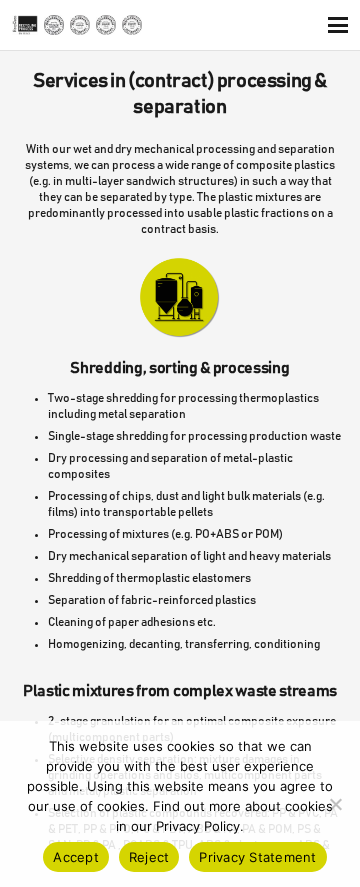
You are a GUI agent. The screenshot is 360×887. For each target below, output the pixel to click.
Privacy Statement (257, 857)
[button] (337, 25)
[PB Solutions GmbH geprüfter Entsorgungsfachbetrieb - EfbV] (54, 25)
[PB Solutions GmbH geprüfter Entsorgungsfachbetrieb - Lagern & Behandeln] (106, 25)
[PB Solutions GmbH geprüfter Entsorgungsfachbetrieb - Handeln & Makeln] (132, 25)
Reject (149, 857)
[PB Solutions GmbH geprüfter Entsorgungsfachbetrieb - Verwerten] (80, 25)
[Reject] (335, 804)
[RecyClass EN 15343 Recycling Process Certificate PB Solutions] (25, 25)
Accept (76, 857)
